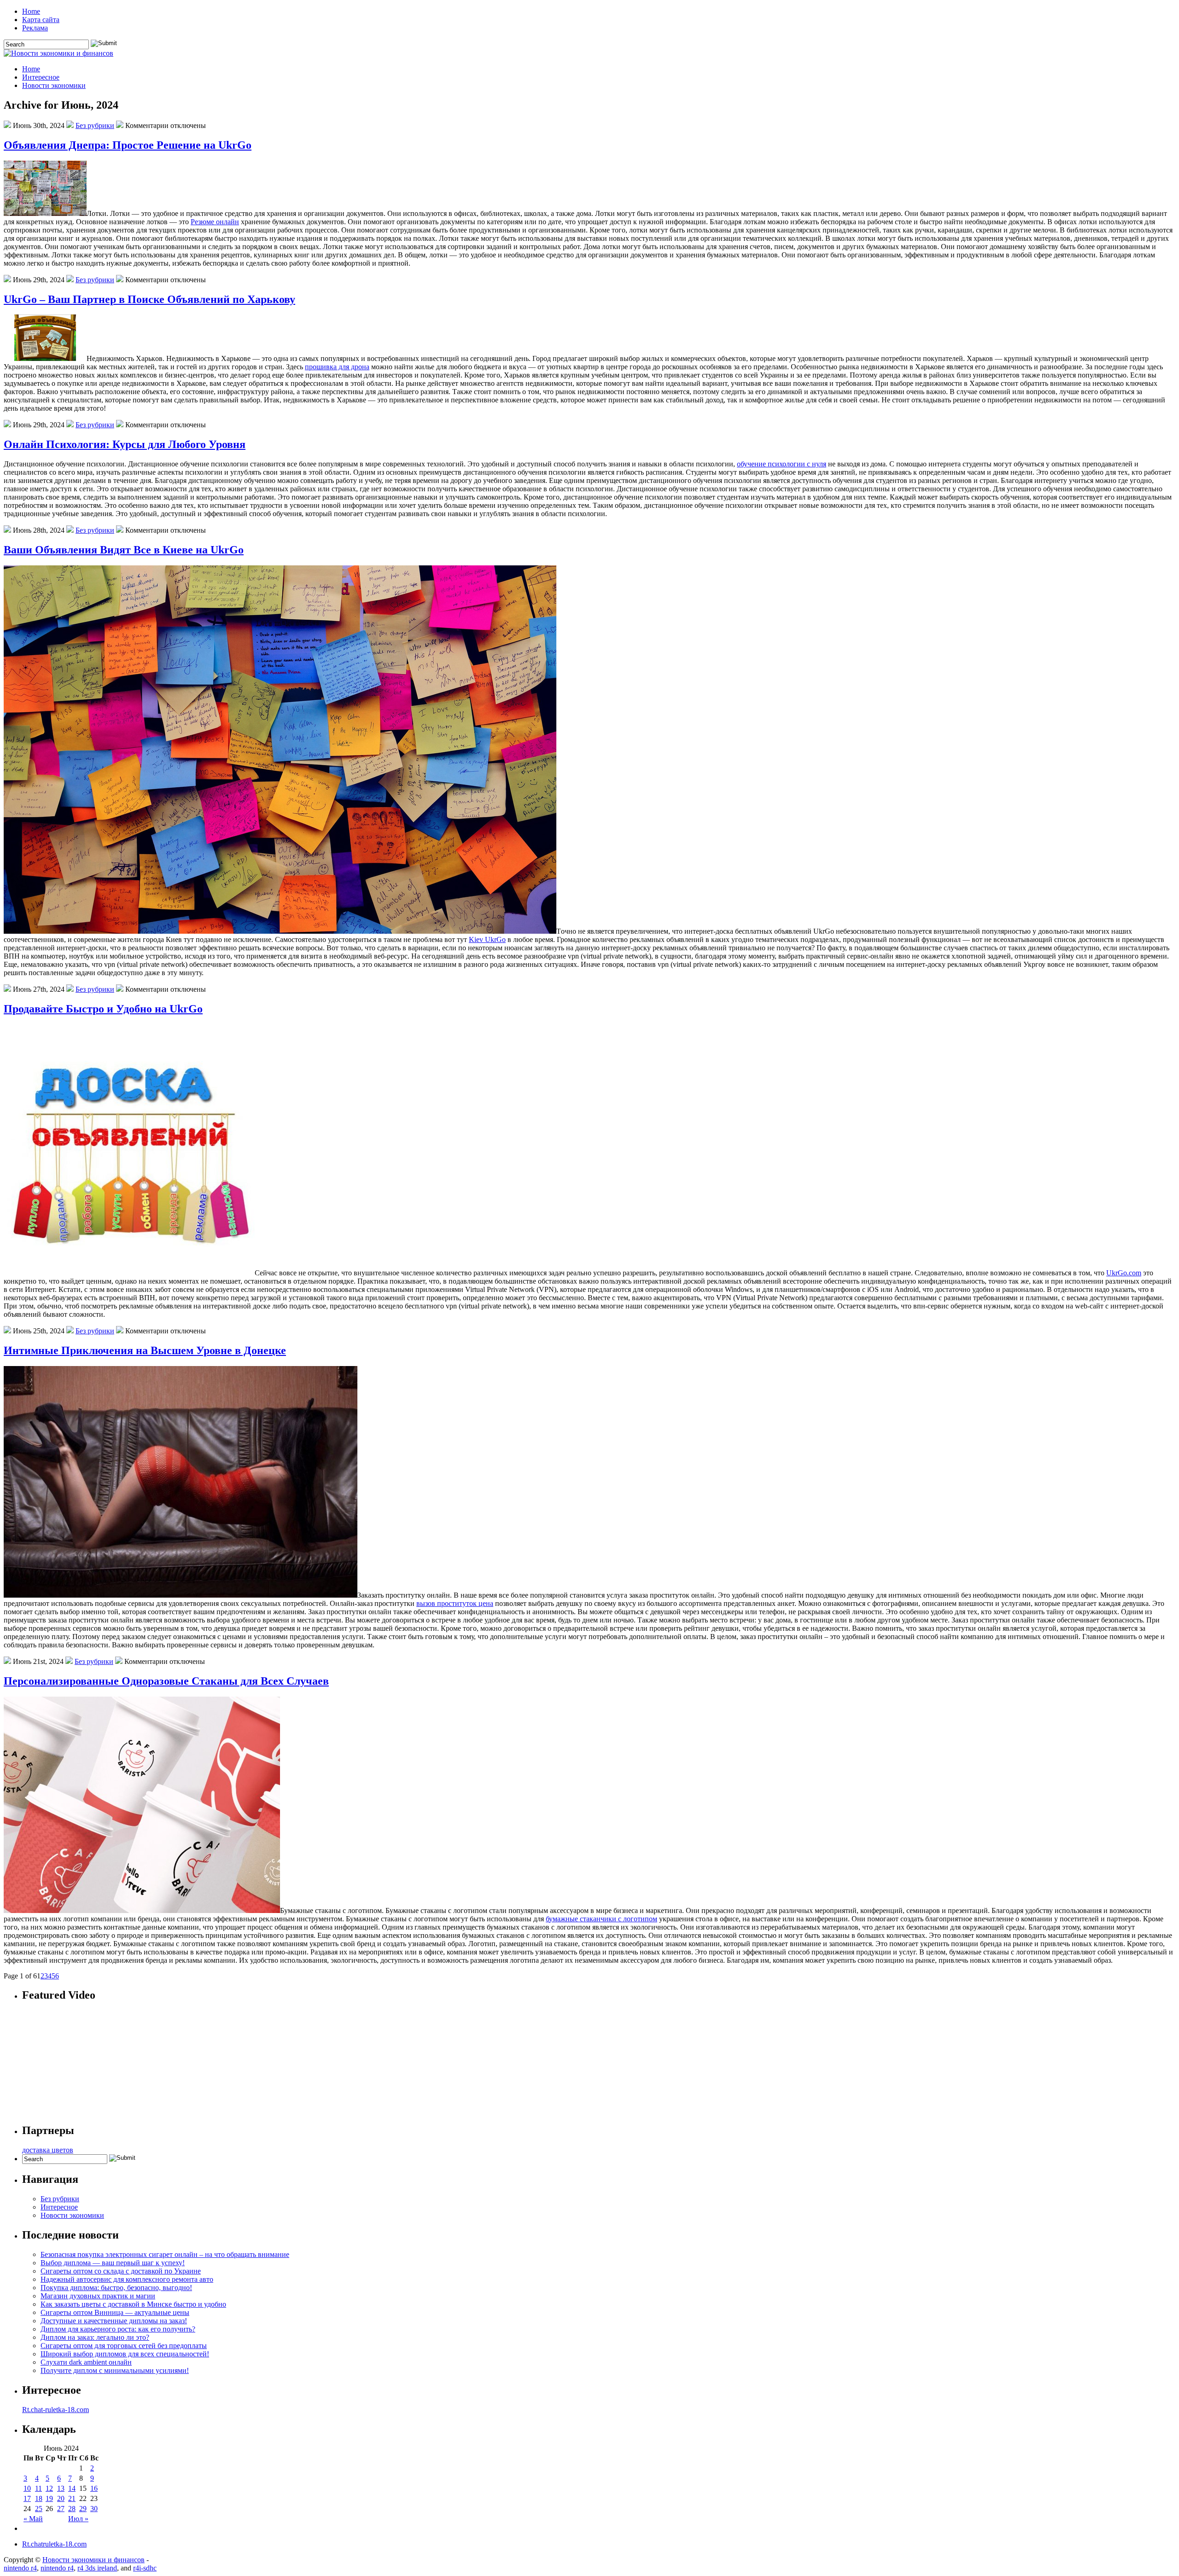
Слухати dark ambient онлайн (86, 2362)
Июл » (78, 2519)
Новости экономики (54, 85)
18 (39, 2498)
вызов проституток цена (455, 1603)
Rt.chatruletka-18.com (54, 2544)
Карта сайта (41, 20)
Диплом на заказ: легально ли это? (95, 2337)
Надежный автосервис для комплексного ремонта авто (127, 2279)
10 (27, 2488)
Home (31, 11)
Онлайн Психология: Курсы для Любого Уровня (125, 444)
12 (49, 2488)
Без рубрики (95, 125)
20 (61, 2498)
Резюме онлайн (215, 222)
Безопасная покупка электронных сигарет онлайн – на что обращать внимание (165, 2254)
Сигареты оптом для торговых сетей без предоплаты (124, 2346)
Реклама (35, 28)
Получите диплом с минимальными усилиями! (115, 2370)
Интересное (41, 77)
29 (83, 2509)
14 (72, 2488)
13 (61, 2488)
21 (72, 2498)
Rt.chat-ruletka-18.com (55, 2410)
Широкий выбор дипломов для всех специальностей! (125, 2354)
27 (61, 2509)
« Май (33, 2519)
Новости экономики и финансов (93, 2560)
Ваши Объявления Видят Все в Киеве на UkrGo (124, 550)
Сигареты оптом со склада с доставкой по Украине (121, 2271)
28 (72, 2509)
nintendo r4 (20, 2568)
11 (38, 2488)
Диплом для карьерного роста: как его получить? (118, 2329)
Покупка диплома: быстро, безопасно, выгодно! (116, 2288)
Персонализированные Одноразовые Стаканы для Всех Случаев (166, 1681)
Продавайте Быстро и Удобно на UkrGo (103, 1009)
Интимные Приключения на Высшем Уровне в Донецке (145, 1350)
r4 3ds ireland (97, 2568)
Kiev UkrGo (487, 939)
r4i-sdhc (145, 2568)
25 (39, 2509)
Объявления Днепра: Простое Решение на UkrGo (128, 145)
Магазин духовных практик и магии (98, 2296)
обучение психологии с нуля (782, 464)
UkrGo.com (1124, 1273)
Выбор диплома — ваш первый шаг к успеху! (113, 2263)
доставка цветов (48, 2150)
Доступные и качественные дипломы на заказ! (114, 2321)
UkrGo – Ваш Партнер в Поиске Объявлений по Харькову (149, 299)
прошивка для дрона (337, 367)
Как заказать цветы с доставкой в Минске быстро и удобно (133, 2304)
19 (49, 2498)
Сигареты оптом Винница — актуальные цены (115, 2312)
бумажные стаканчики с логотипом (601, 1919)
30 (94, 2509)
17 (27, 2498)
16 (94, 2488)
